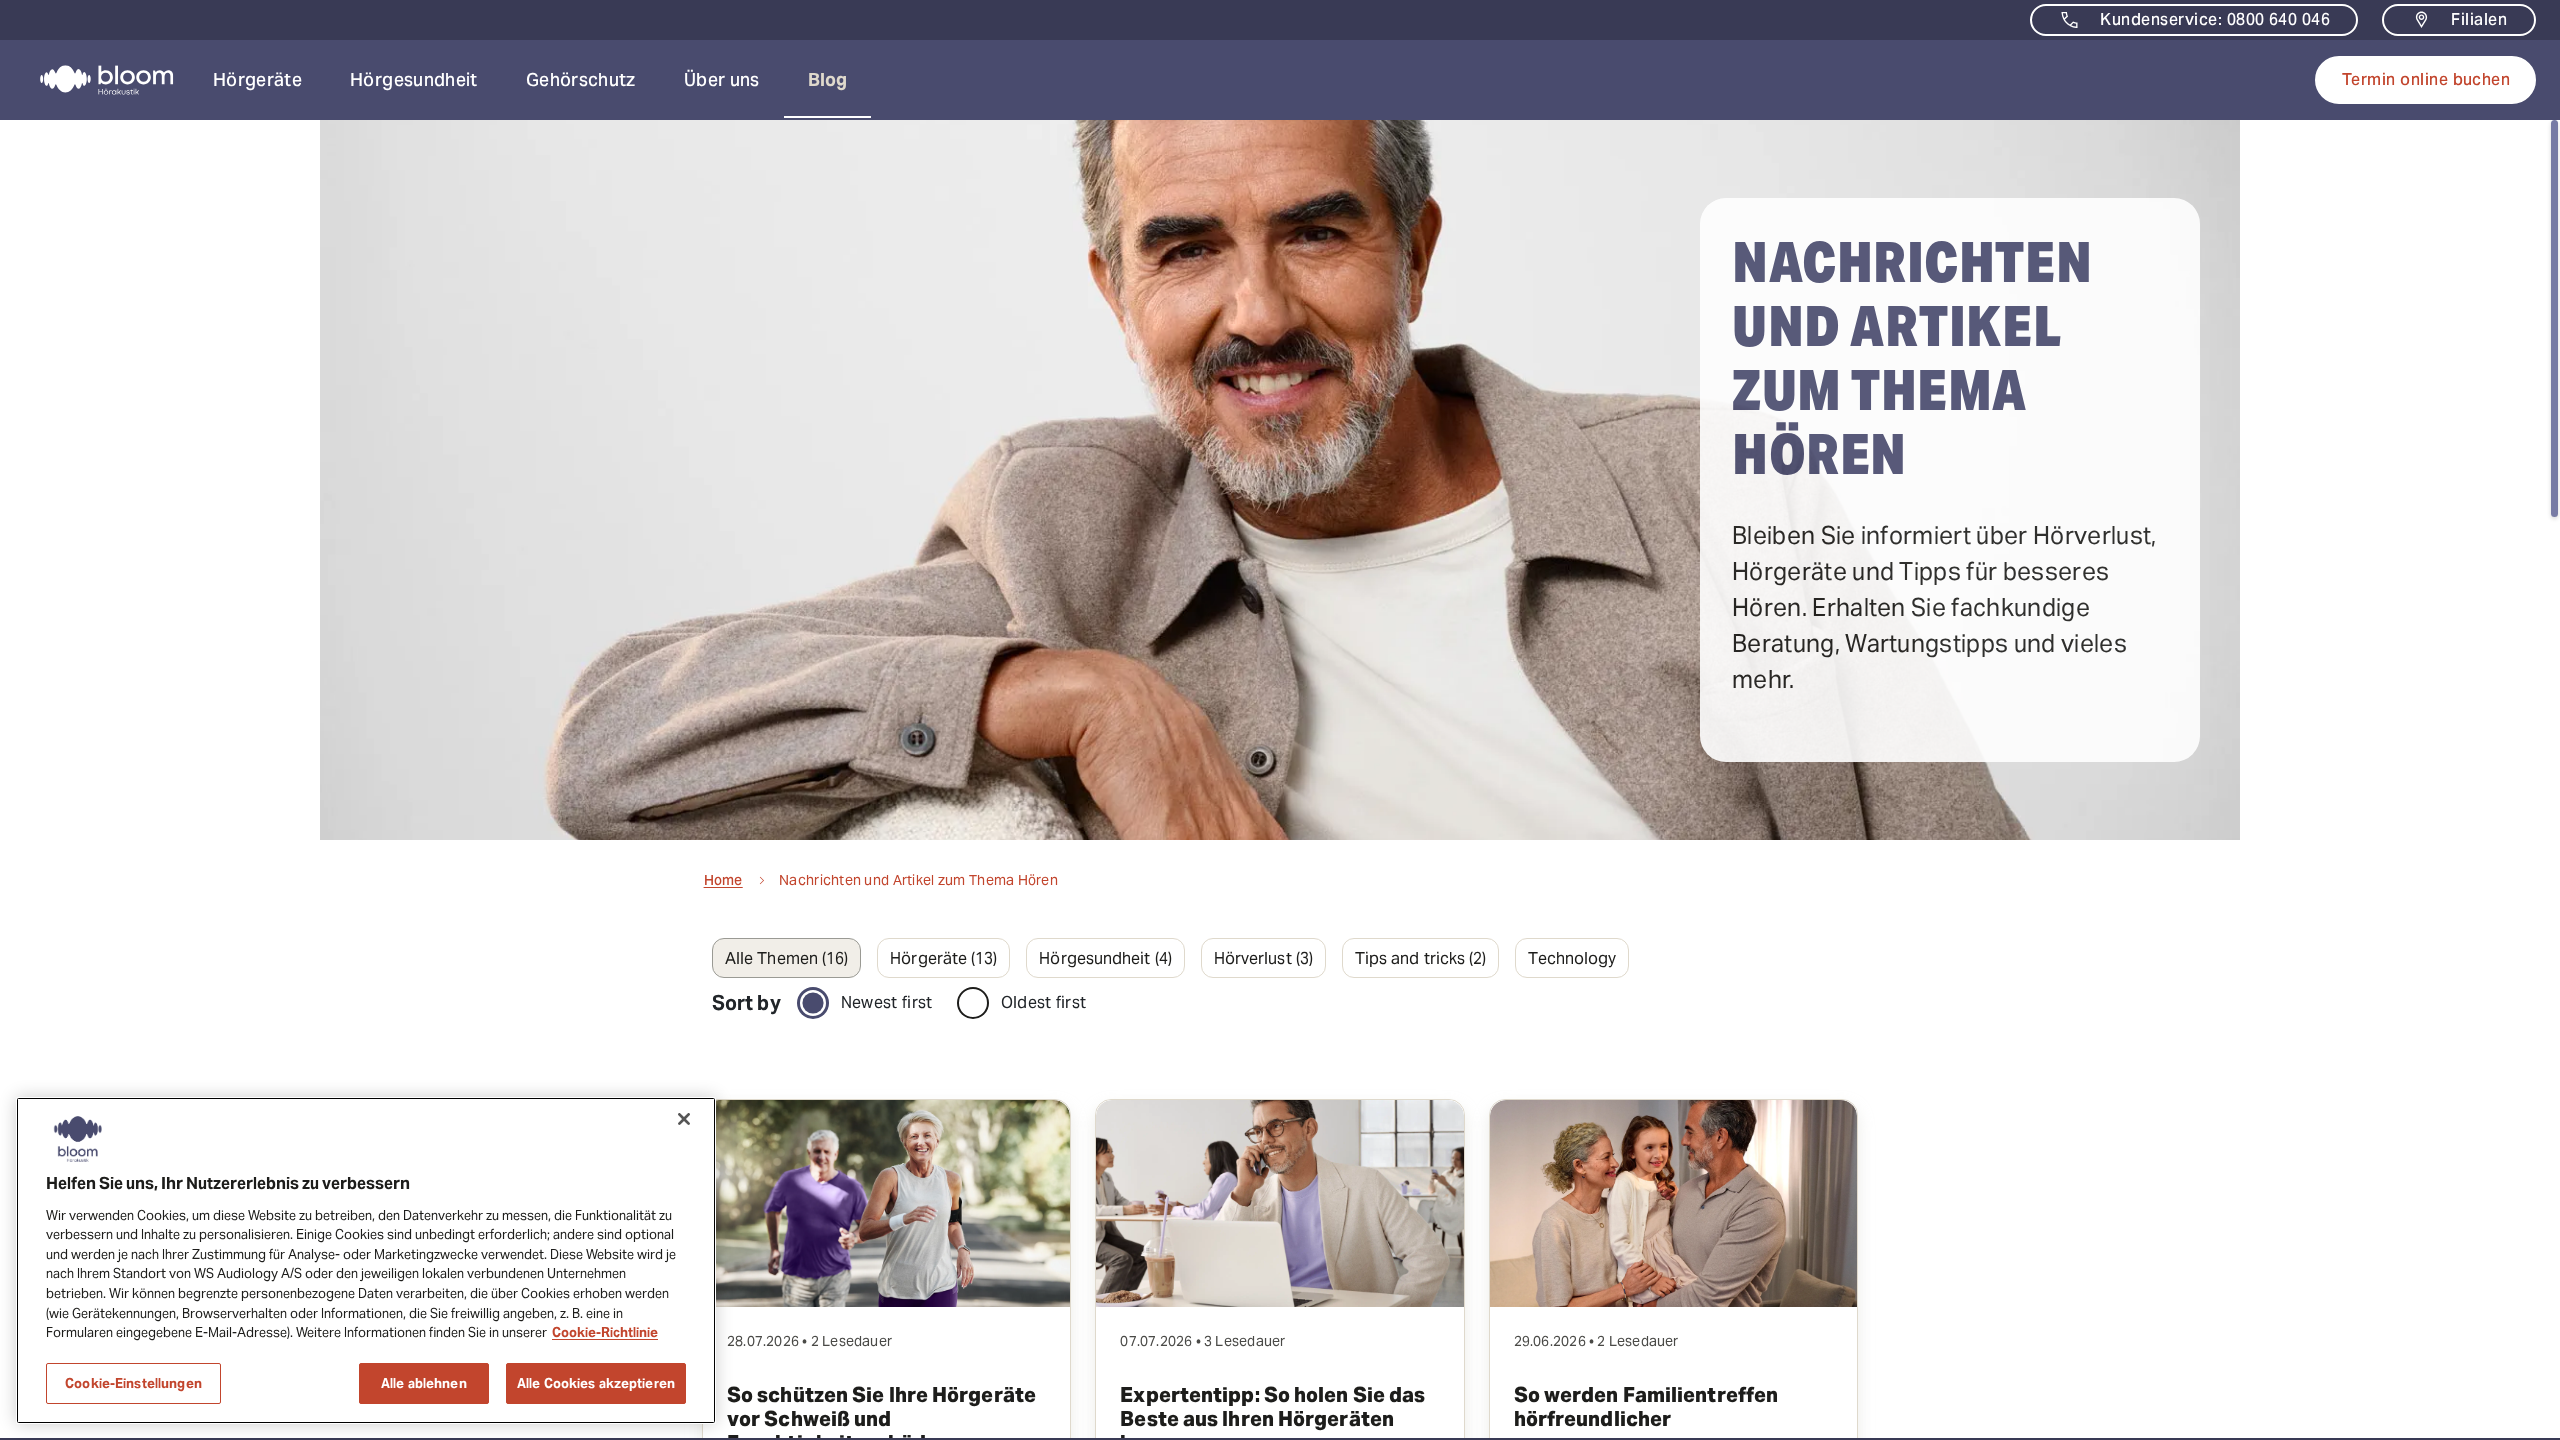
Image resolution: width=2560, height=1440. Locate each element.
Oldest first (1044, 1002)
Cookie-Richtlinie (605, 1332)
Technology (1572, 958)
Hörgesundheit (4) (1105, 958)
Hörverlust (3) (1263, 958)
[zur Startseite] (94, 80)
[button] (257, 80)
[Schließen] (684, 1119)
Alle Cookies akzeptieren (596, 1382)
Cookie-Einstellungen (133, 1382)
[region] (366, 1260)
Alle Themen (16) (786, 958)
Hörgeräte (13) (943, 958)
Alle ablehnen (424, 1382)
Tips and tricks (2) (1421, 958)
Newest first (887, 1002)
